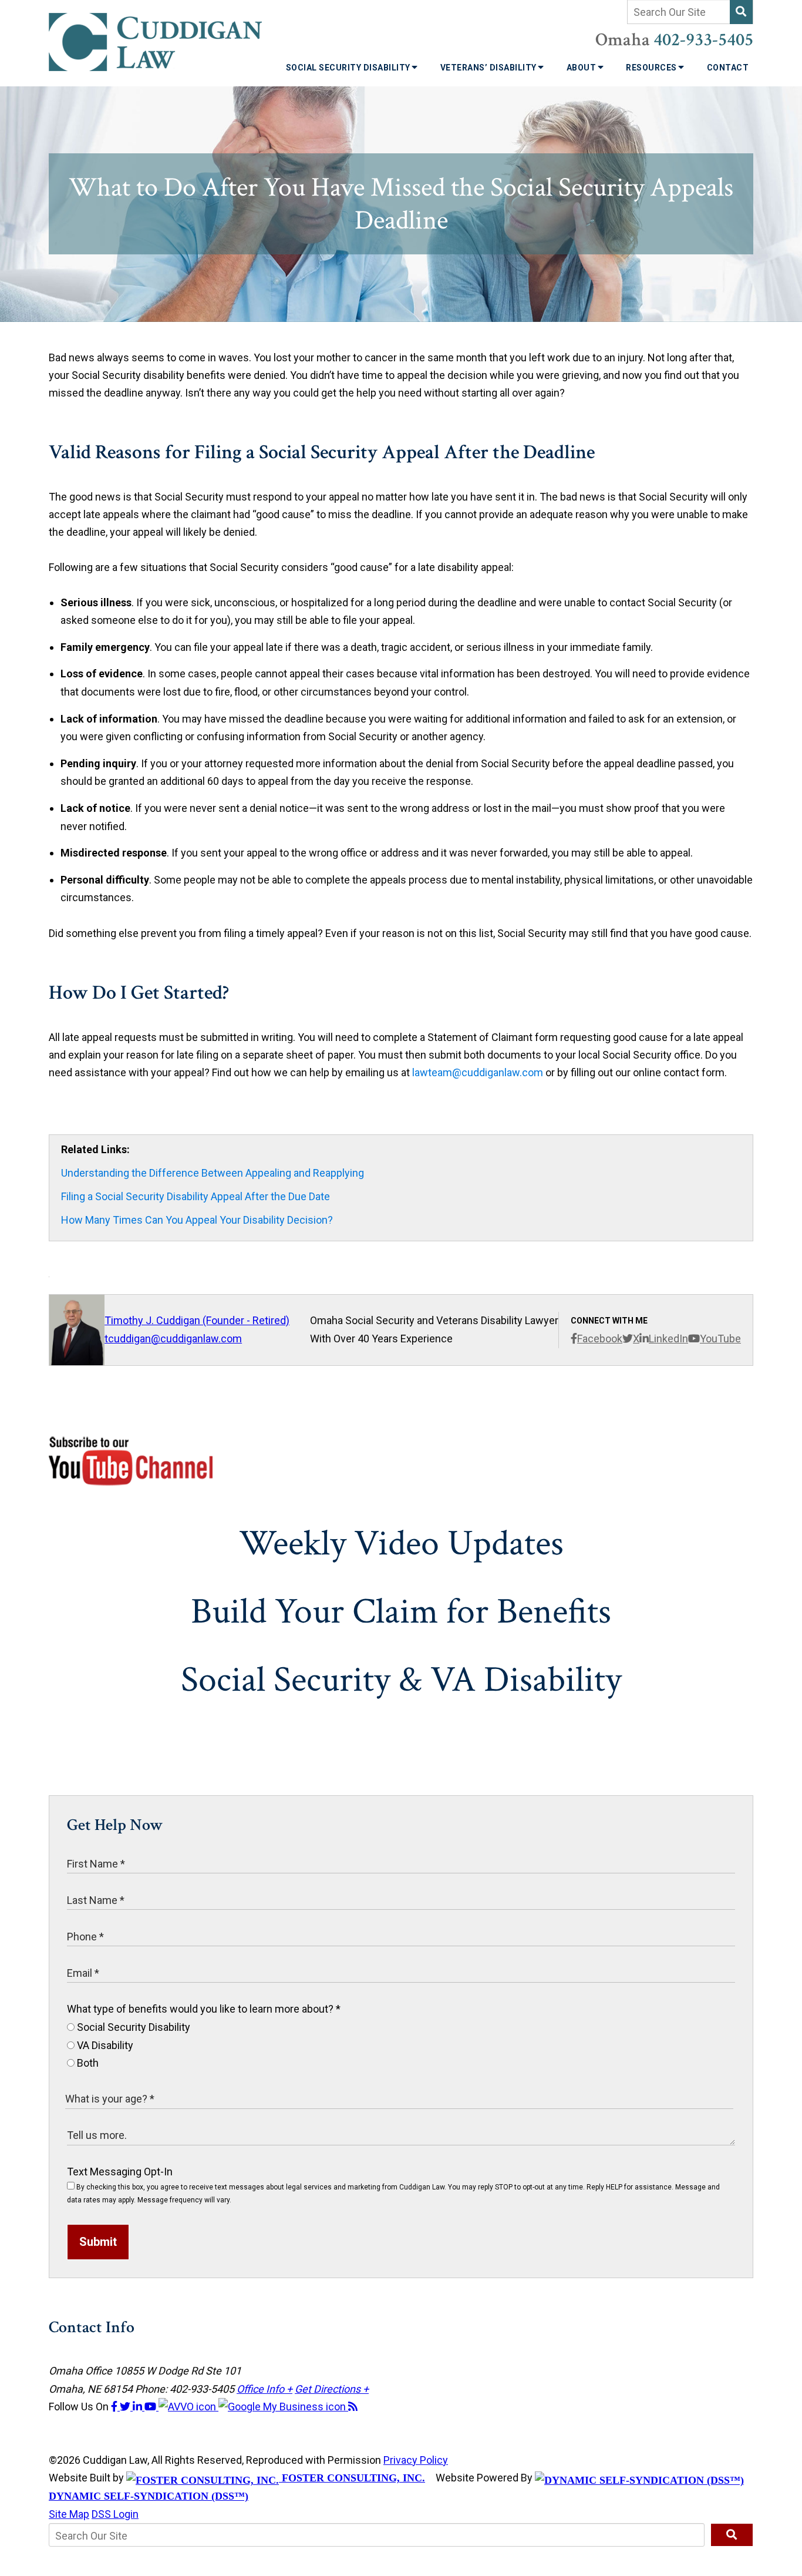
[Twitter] (126, 2407)
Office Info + (264, 2389)
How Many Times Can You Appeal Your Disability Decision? (197, 1220)
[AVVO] (188, 2407)
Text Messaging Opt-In (120, 2172)
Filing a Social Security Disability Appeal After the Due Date (196, 1196)
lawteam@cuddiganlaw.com (478, 1072)
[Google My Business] (283, 2407)
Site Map (69, 2514)
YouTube (720, 1339)
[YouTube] (151, 2407)
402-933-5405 (703, 40)
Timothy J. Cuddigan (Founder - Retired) (197, 1320)
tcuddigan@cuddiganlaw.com (173, 1339)
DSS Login (115, 2514)
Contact (728, 68)
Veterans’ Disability (490, 68)
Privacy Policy (416, 2460)
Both (87, 2063)
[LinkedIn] (139, 2407)
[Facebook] (115, 2407)
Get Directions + (332, 2389)
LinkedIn (668, 1339)
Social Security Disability (349, 68)
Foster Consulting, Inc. (352, 2478)
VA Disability (104, 2045)
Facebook (600, 1339)
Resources (652, 68)
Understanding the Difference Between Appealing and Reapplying (213, 1173)
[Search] (741, 12)
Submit (98, 2242)
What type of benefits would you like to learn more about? (204, 2009)
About (582, 68)
